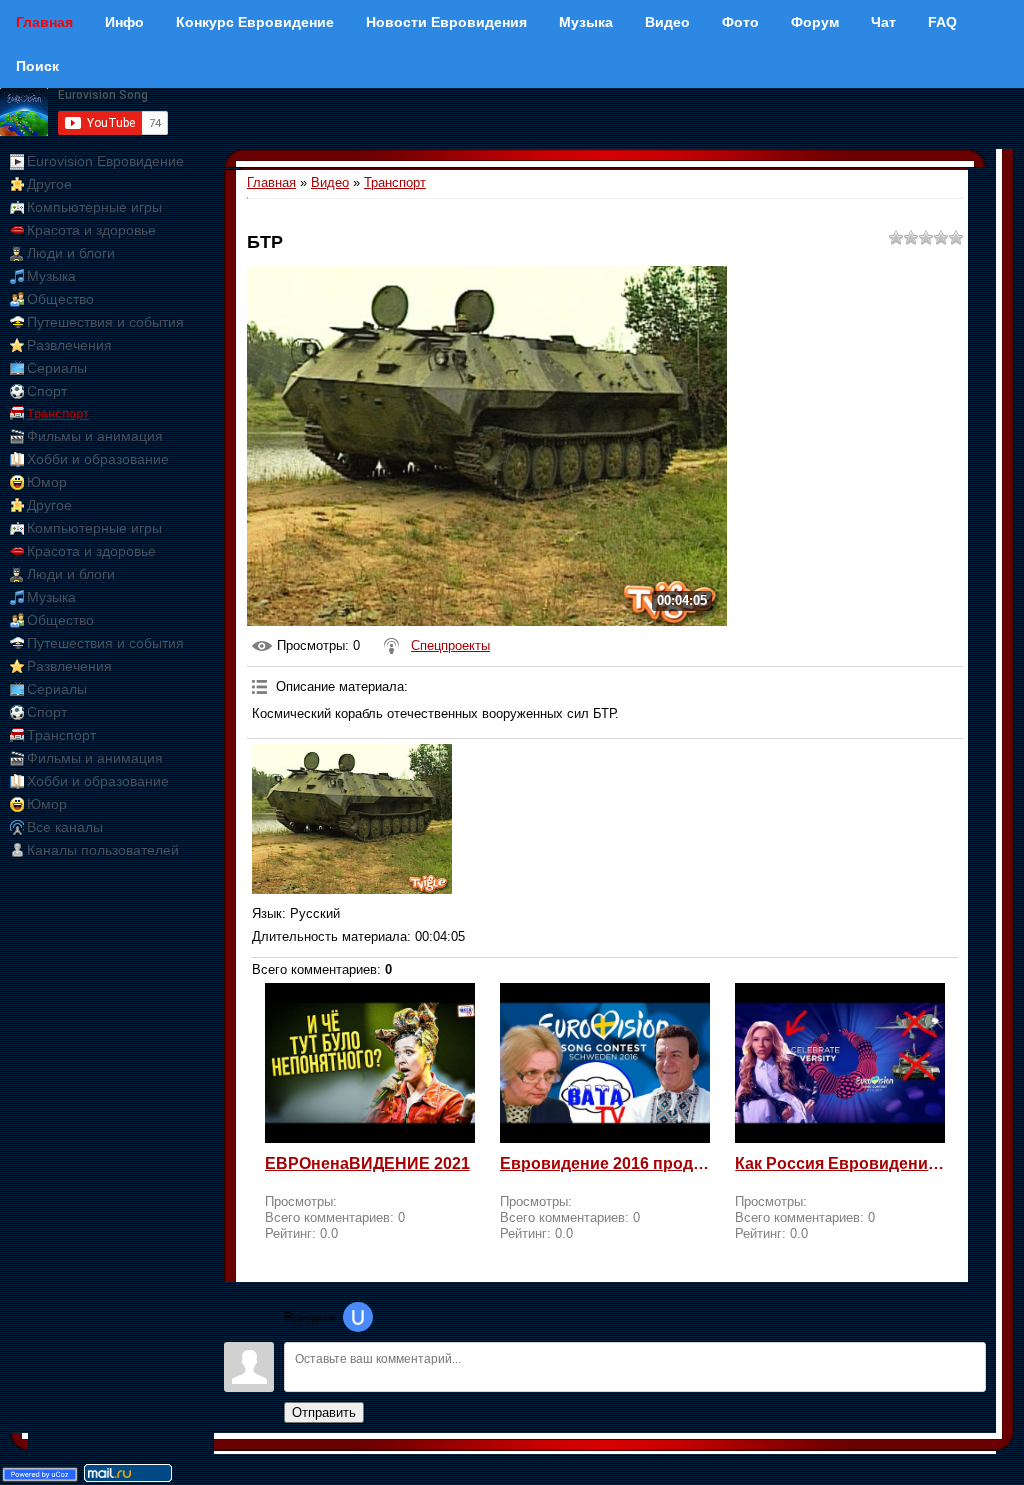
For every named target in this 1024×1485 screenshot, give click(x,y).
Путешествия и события (105, 322)
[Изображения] (352, 819)
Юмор (47, 482)
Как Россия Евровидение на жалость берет (840, 1163)
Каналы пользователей (103, 850)
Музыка (51, 276)
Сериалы (57, 368)
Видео (330, 182)
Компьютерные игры (94, 207)
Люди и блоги (71, 253)
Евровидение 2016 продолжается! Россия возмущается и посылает (605, 1163)
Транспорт (58, 414)
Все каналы (65, 827)
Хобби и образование (98, 459)
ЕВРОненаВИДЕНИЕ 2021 (367, 1163)
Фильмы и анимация (95, 436)
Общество (60, 299)
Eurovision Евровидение (105, 161)
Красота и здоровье (91, 230)
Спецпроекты (450, 645)
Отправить (324, 1412)
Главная (271, 182)
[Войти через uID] (358, 1317)
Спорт (47, 391)
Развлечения (69, 345)
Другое (49, 184)
